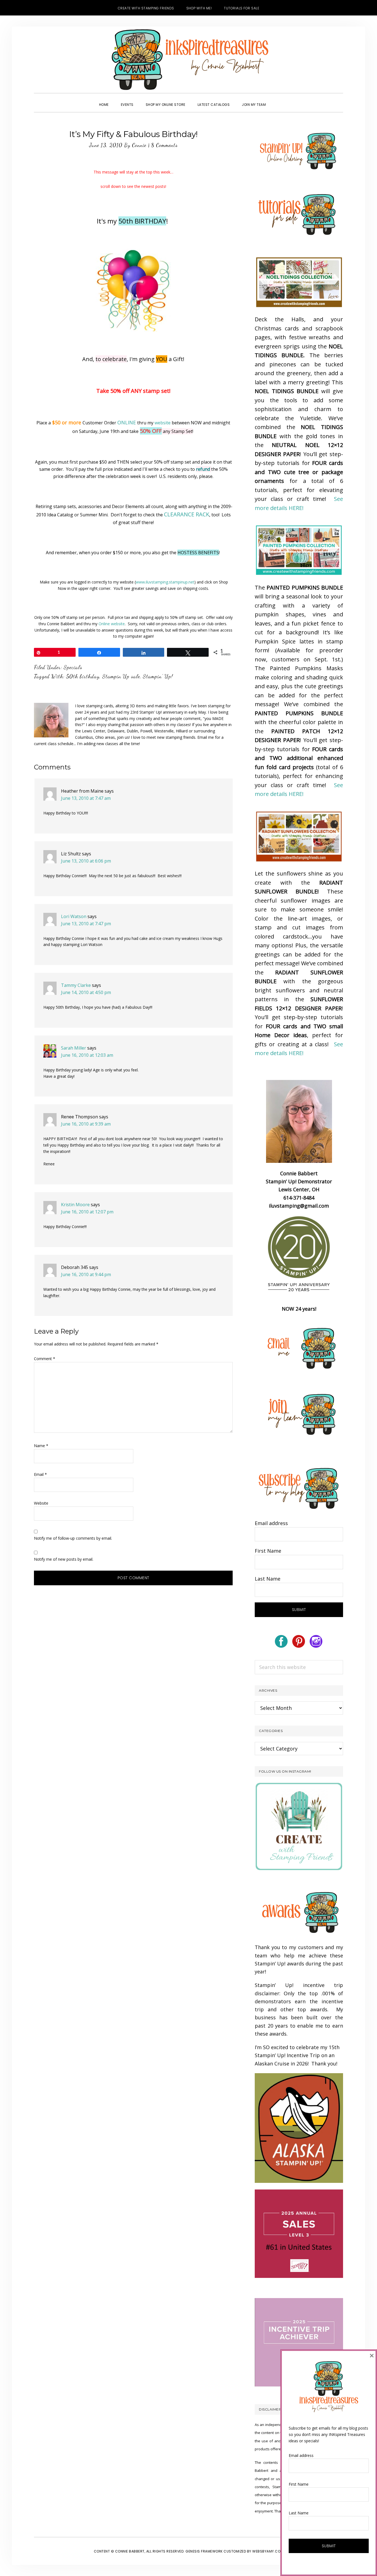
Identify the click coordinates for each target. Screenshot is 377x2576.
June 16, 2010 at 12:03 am (87, 1055)
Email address (271, 1523)
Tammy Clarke (76, 985)
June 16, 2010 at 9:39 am (86, 1124)
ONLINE (127, 422)
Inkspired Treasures (189, 60)
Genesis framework (204, 2551)
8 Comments (164, 145)
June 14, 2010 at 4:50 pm (86, 992)
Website (41, 1503)
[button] (278, 100)
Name (41, 1446)
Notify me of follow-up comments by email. (73, 1538)
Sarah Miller (74, 1048)
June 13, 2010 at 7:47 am (86, 798)
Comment (45, 1359)
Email (40, 1474)
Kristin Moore (75, 1205)
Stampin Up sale (121, 676)
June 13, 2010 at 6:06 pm (86, 861)
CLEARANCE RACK (187, 514)
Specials (73, 667)
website (163, 423)
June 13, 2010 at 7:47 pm (86, 924)
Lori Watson (74, 916)
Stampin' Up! (158, 676)
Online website (112, 624)
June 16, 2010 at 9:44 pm (86, 1274)
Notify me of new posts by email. (64, 1559)
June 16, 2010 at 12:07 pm (87, 1212)
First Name (268, 1551)
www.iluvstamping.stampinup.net (165, 582)
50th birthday (83, 676)
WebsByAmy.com (268, 2551)
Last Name (268, 1579)
